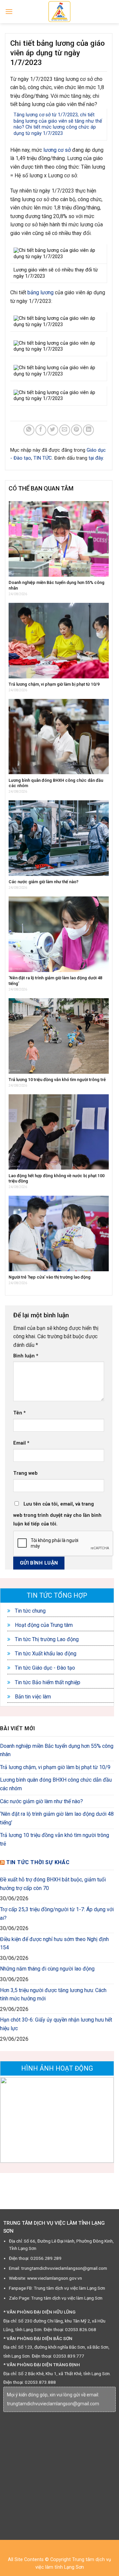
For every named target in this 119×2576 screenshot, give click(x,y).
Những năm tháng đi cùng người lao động (47, 1969)
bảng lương (40, 292)
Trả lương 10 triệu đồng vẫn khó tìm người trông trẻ (55, 1839)
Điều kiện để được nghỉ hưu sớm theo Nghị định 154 (54, 1944)
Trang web (25, 1473)
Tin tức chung (30, 1611)
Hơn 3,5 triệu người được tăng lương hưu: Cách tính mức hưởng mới (53, 1995)
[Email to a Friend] (65, 430)
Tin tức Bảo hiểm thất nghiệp (47, 1682)
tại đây (96, 458)
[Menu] (9, 11)
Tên (20, 1413)
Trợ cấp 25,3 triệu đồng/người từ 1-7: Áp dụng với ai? (57, 1914)
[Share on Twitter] (53, 430)
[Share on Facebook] (41, 430)
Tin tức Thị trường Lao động (46, 1639)
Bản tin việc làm (32, 1697)
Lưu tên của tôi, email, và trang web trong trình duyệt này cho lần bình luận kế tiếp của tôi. (57, 1514)
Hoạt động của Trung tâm (43, 1625)
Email (21, 1443)
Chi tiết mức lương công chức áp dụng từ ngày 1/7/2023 (55, 130)
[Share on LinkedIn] (88, 430)
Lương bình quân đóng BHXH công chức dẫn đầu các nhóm (56, 1784)
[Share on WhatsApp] (29, 430)
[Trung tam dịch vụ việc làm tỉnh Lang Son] (59, 12)
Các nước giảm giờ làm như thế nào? (41, 1801)
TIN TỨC (43, 458)
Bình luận (26, 1356)
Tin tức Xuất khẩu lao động (45, 1654)
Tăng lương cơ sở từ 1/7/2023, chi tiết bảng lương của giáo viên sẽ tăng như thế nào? (58, 121)
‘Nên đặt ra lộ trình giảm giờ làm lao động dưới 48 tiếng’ (57, 1818)
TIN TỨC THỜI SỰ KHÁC (38, 1862)
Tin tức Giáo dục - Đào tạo (44, 1668)
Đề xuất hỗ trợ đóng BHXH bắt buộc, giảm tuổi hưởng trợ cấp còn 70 (53, 1884)
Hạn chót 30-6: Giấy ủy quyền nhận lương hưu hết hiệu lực (56, 2024)
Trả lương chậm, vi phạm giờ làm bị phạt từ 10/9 (55, 1767)
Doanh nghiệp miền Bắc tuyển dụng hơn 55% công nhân (57, 1750)
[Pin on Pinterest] (77, 430)
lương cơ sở (57, 150)
